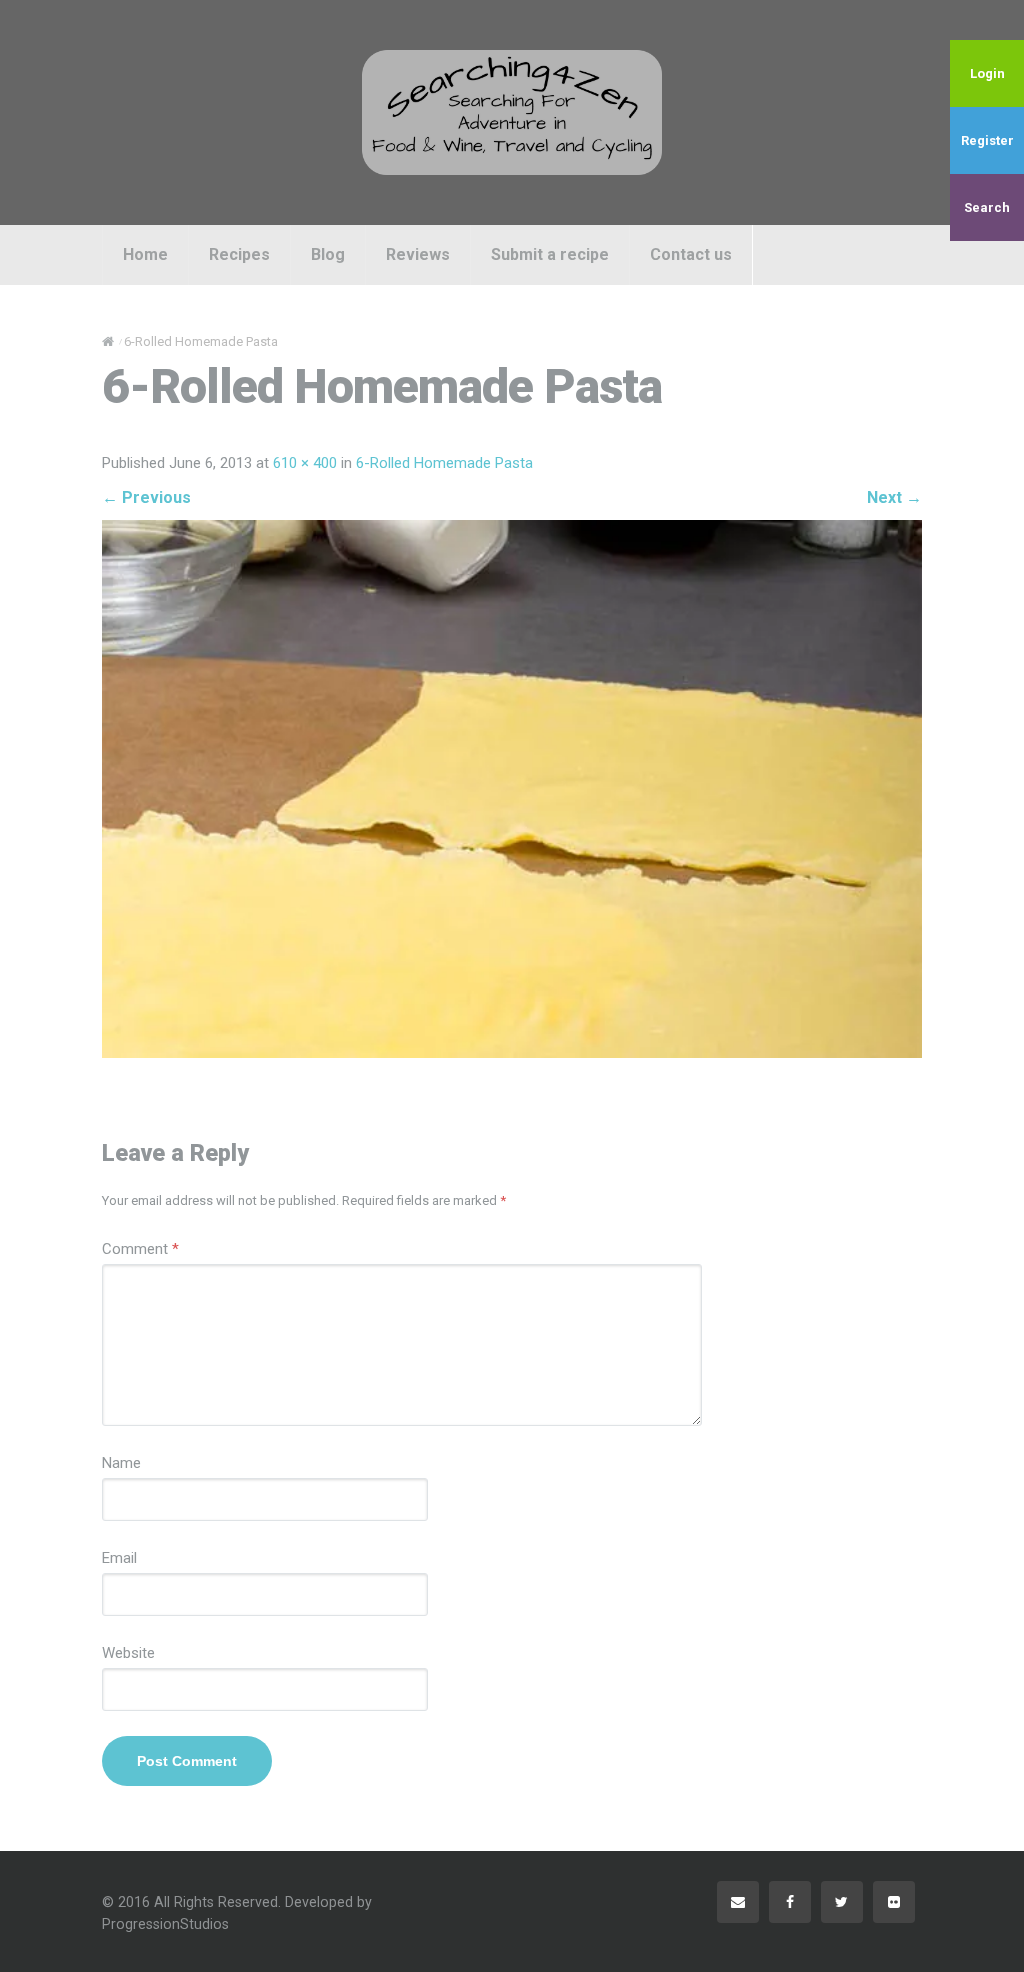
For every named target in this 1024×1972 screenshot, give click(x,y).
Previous (146, 497)
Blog (328, 254)
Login (987, 73)
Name (121, 1463)
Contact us (691, 254)
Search (987, 207)
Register (987, 140)
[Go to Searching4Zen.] (108, 341)
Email (119, 1558)
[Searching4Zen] (512, 112)
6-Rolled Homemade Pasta (444, 463)
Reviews (418, 254)
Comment (140, 1249)
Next (894, 497)
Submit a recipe (550, 254)
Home (145, 254)
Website (128, 1653)
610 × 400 (305, 463)
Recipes (239, 254)
